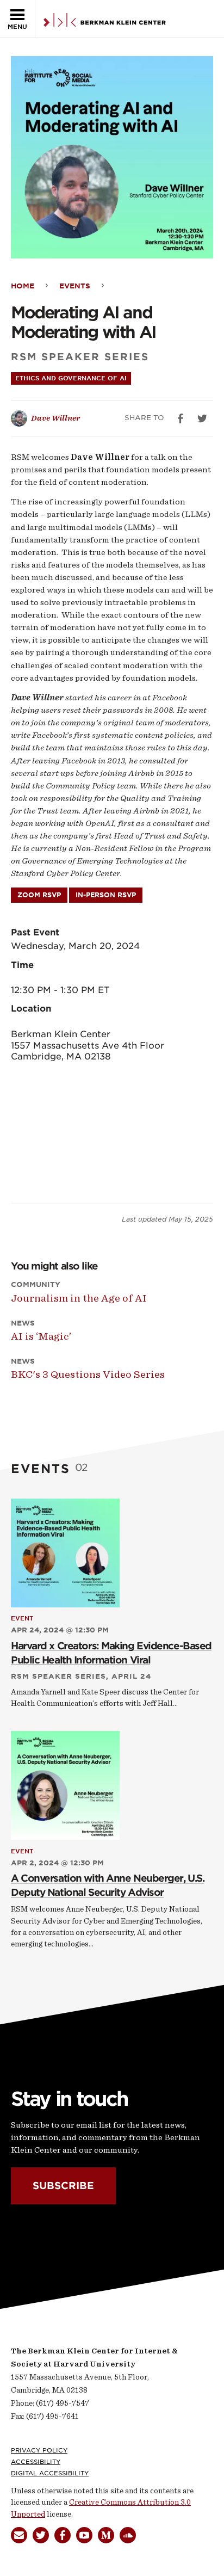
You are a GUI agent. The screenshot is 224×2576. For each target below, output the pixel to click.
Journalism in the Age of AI (79, 1298)
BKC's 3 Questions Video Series (88, 1374)
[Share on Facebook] (181, 418)
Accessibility (36, 2462)
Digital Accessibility (50, 2473)
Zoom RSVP (39, 895)
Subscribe (63, 2186)
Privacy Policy (39, 2450)
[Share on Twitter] (202, 418)
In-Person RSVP (106, 895)
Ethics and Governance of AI (71, 378)
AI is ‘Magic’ (41, 1336)
